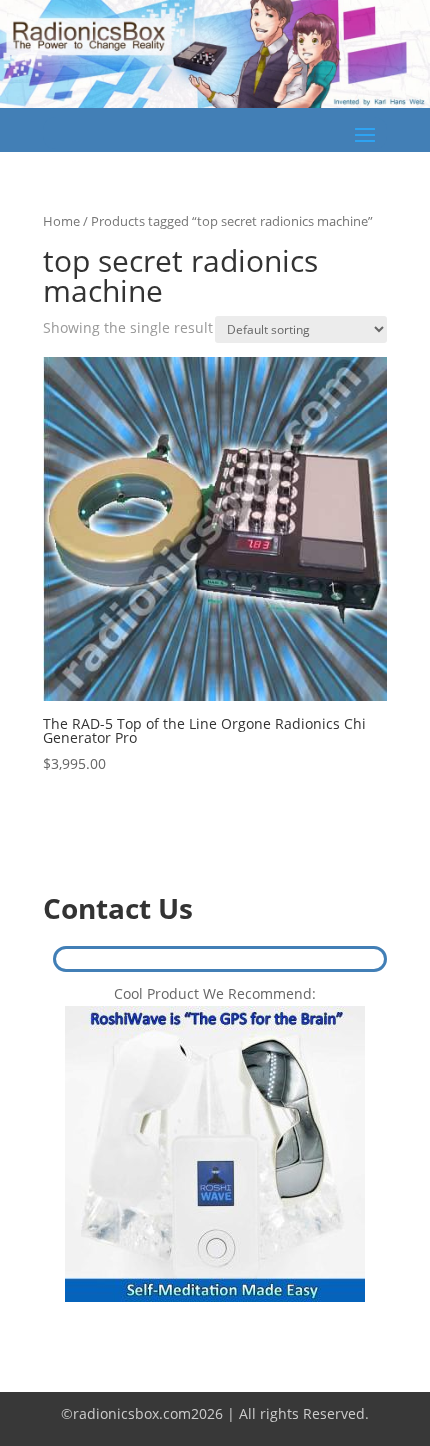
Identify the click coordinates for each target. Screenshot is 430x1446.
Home (61, 221)
